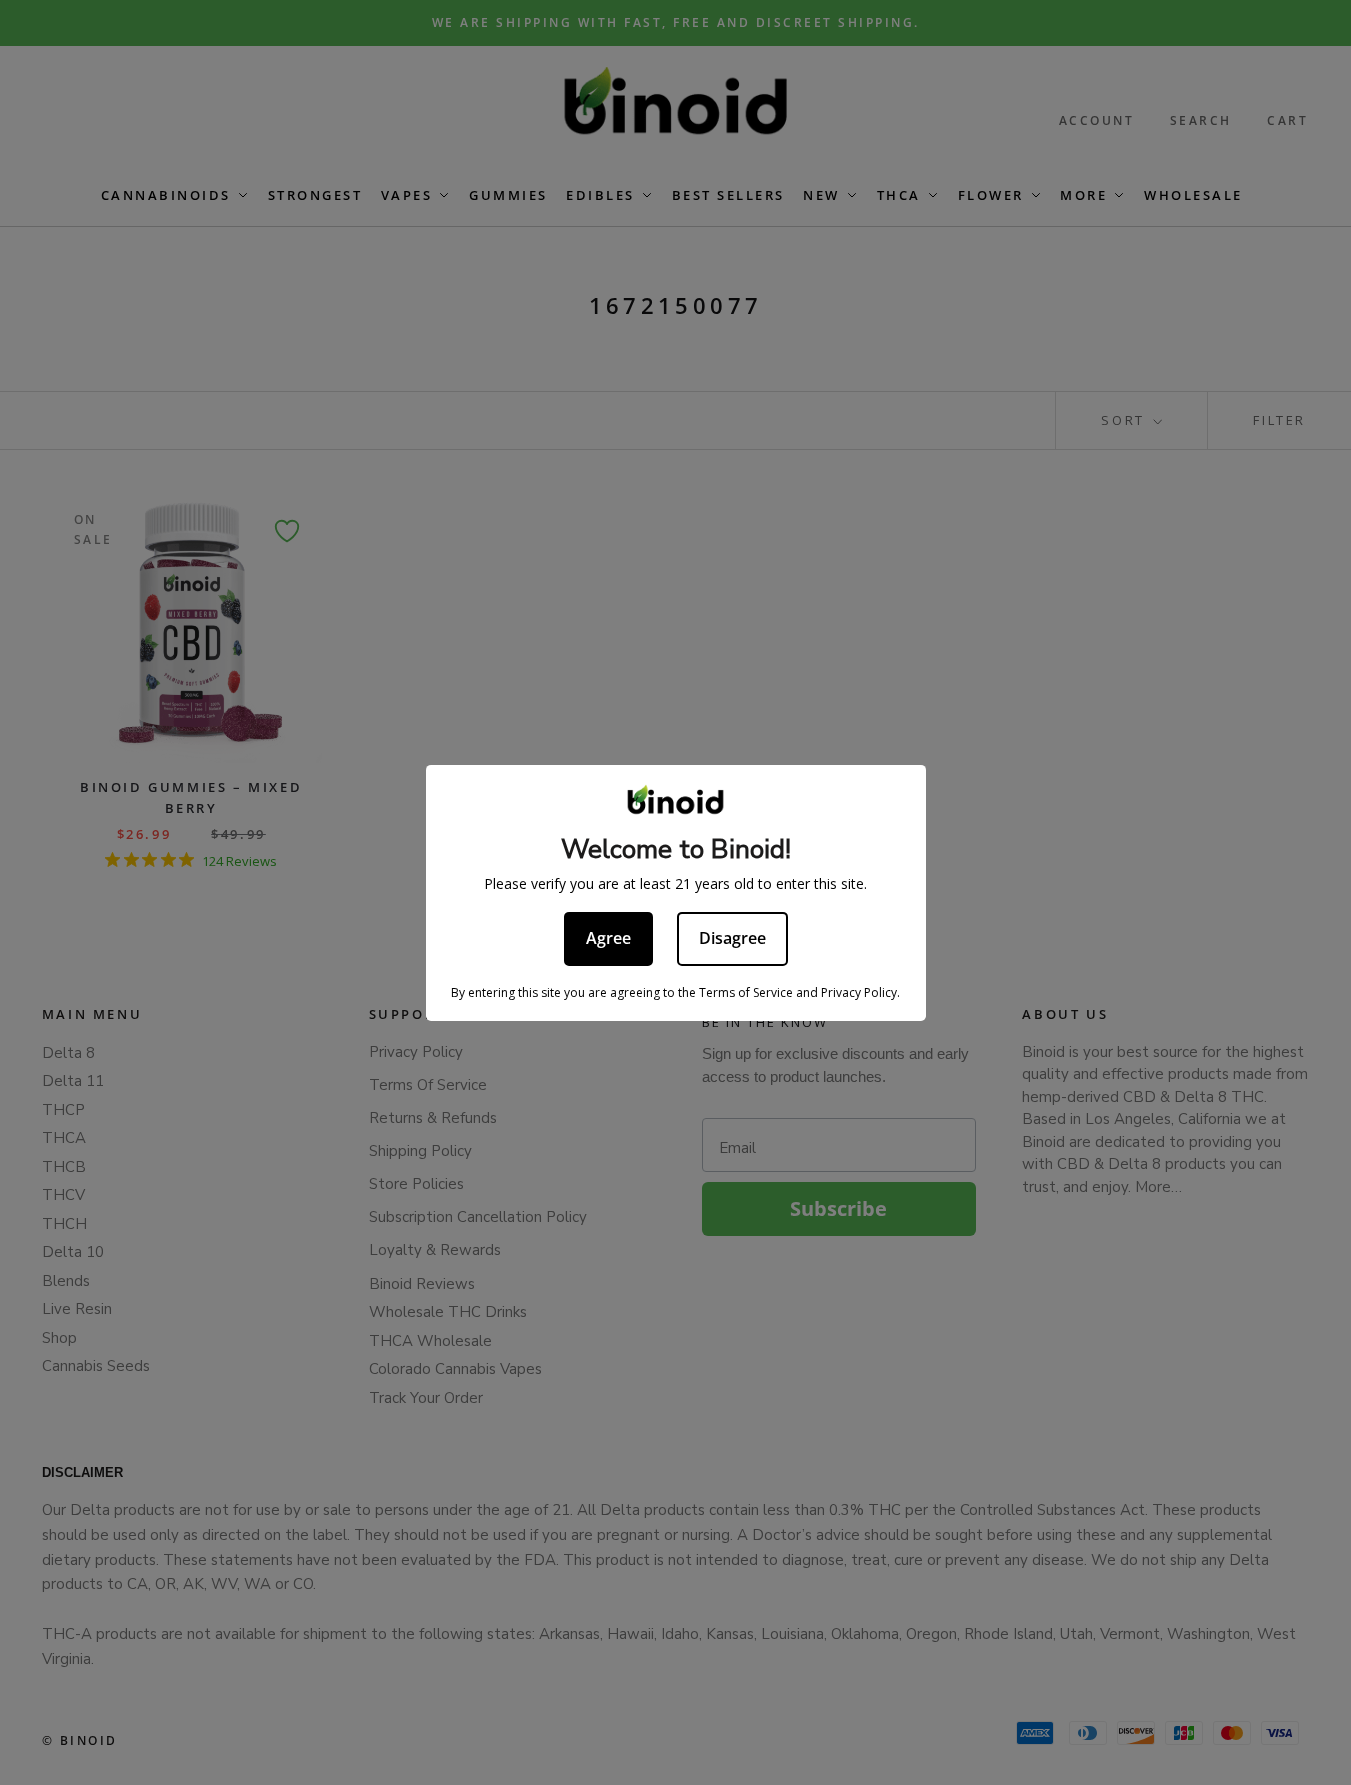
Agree (608, 938)
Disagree (732, 938)
